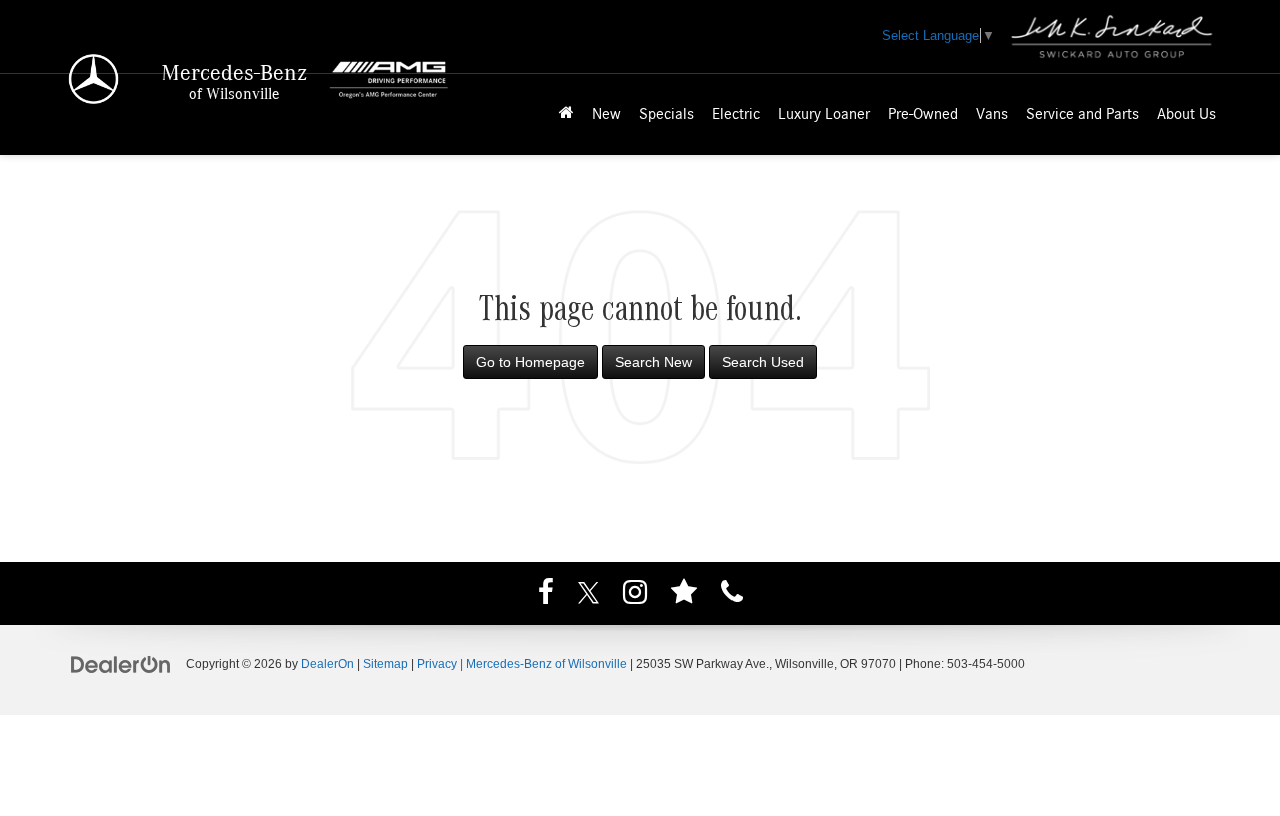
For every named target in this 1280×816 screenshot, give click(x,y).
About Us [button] (1186, 114)
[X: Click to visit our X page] (588, 595)
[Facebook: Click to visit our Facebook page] (546, 595)
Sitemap (385, 664)
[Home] (566, 114)
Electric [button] (736, 114)
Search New (653, 362)
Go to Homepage (530, 362)
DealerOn (327, 664)
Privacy (437, 664)
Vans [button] (992, 114)
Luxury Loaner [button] (824, 114)
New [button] (606, 114)
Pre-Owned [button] (923, 114)
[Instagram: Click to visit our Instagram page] (635, 595)
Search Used (763, 362)
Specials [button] (666, 114)
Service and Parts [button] (1082, 114)
